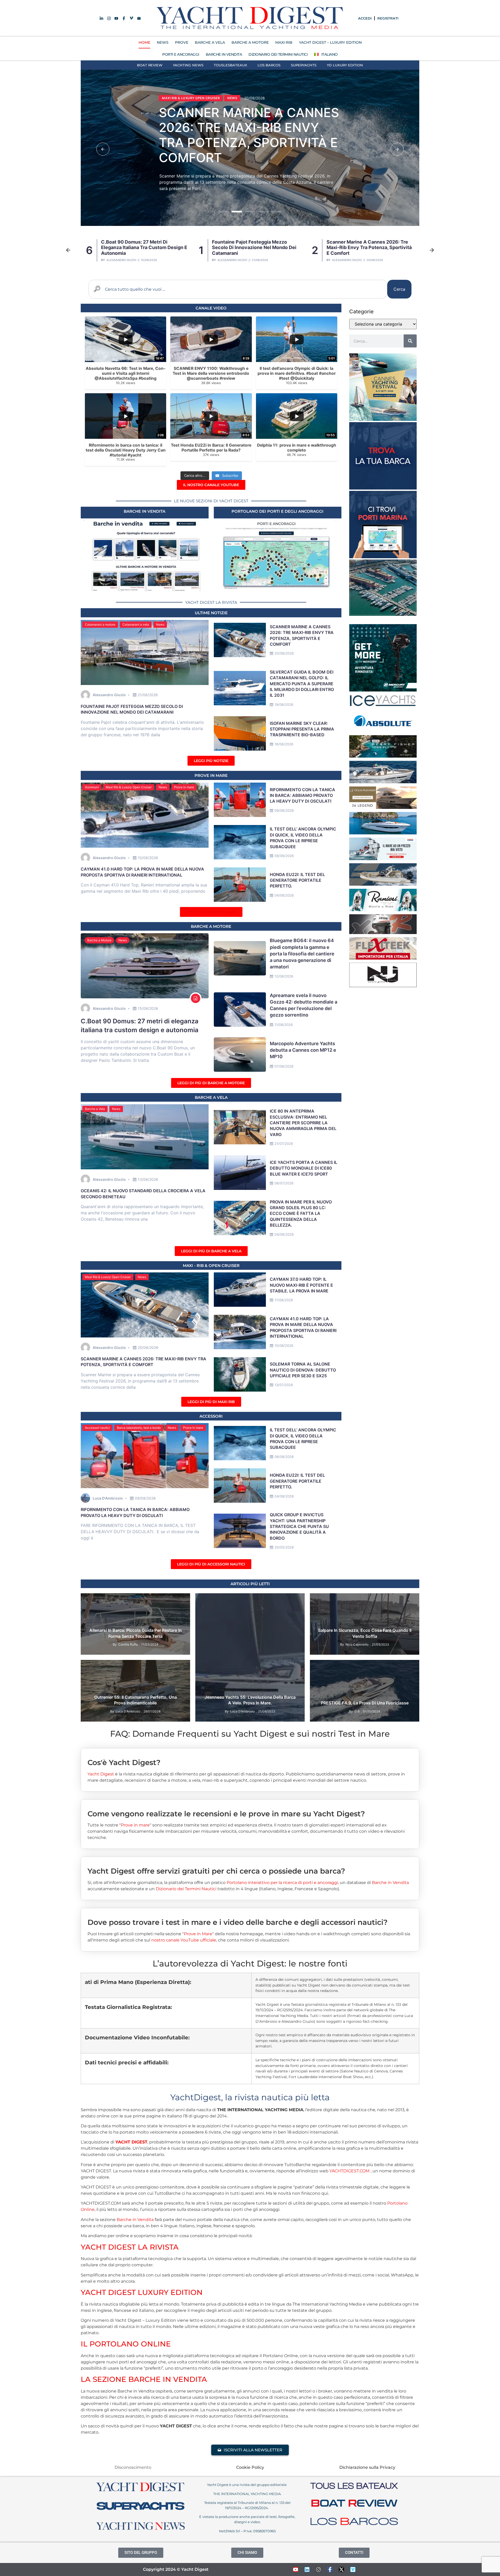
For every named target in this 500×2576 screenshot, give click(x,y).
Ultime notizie (211, 613)
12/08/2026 (284, 976)
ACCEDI (365, 18)
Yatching (179, 1599)
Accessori (211, 1416)
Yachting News (188, 65)
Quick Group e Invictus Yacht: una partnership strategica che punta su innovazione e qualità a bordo (299, 1526)
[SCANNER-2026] (383, 782)
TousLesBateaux (230, 65)
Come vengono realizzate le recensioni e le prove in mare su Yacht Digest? (226, 1814)
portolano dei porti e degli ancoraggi (277, 511)
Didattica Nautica (118, 1599)
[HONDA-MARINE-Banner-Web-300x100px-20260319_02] (383, 859)
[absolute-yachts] (383, 731)
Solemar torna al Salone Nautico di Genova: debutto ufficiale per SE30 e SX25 (303, 1370)
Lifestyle (146, 1599)
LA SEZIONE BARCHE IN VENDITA (144, 2379)
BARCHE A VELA (210, 42)
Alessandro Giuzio (121, 260)
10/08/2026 (148, 858)
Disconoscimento (133, 2467)
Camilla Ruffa (128, 1644)
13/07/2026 (284, 1385)
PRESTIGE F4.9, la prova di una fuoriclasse (365, 1703)
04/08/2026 (284, 895)
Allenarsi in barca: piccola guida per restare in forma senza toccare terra (136, 1633)
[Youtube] (296, 2569)
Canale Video (211, 308)
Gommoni (92, 787)
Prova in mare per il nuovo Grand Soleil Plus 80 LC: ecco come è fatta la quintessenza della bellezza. (301, 1214)
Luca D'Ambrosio (108, 1498)
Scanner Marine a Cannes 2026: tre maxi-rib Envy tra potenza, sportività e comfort (143, 248)
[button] (103, 149)
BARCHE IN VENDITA (224, 54)
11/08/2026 (284, 1025)
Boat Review (150, 65)
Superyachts (304, 65)
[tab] (250, 1758)
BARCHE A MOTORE (250, 42)
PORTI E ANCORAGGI (181, 54)
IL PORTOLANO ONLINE (126, 2344)
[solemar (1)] (383, 884)
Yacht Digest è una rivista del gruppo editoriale (247, 2485)
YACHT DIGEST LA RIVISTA (130, 2247)
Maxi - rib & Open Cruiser (211, 1265)
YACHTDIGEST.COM (349, 2171)
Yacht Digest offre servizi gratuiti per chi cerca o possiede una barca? (216, 1871)
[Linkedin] (307, 2569)
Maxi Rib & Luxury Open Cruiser (191, 98)
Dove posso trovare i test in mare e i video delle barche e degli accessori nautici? (238, 1922)
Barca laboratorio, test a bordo (139, 1428)
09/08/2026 (284, 810)
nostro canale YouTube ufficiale (184, 1940)
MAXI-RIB (284, 42)
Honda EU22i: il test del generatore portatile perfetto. (297, 880)
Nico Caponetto (357, 1644)
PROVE (182, 42)
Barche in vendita (145, 511)
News (232, 98)
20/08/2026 (284, 653)
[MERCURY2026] (383, 690)
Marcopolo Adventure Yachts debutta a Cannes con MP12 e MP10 (303, 1050)
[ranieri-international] (383, 910)
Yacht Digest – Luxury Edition (330, 42)
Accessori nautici (97, 1428)
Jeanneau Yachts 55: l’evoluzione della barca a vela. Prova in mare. (250, 1700)
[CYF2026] (383, 419)
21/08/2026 (148, 695)
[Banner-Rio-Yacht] (383, 833)
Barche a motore (211, 926)
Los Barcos (269, 65)
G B (357, 1711)
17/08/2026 (284, 1300)
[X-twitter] (341, 2569)
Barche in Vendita (390, 1883)
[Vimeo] (353, 2569)
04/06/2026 (284, 1234)
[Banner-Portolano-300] (383, 557)
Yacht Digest (101, 1774)
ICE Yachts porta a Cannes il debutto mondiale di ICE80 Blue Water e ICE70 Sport (304, 1168)
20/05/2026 (284, 1547)
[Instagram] (318, 2569)
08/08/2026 (284, 856)
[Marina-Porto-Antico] (383, 614)
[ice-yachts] (383, 705)
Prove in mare (184, 787)
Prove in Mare (211, 775)
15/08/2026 (148, 1008)
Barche (227, 1599)
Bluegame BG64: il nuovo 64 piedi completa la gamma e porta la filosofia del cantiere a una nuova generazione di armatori (302, 954)
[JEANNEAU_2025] (383, 756)
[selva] (383, 932)
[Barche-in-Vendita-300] (383, 488)
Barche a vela (211, 1097)
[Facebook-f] (330, 2569)
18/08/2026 (284, 744)
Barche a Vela (95, 1109)
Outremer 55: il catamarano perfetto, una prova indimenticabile (136, 1700)
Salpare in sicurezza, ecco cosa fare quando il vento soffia (365, 1633)
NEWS (163, 42)
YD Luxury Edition (345, 65)
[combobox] (238, 289)
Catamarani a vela (136, 624)
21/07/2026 (284, 1144)
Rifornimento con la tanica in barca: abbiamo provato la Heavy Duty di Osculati (302, 795)
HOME (144, 42)
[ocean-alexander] (383, 807)
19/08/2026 (284, 705)
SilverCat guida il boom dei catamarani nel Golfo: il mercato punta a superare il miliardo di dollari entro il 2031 (256, 248)
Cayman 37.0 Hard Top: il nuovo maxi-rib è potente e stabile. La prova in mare (248, 135)
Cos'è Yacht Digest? (124, 1763)
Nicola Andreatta (347, 260)
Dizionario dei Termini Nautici (278, 54)
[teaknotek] (383, 958)
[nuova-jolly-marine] (383, 986)
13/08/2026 (148, 1179)
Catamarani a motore (100, 624)
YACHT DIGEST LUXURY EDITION (142, 2292)
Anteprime (208, 1599)
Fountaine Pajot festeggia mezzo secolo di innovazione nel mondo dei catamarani (132, 709)
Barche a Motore (99, 940)
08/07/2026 (284, 1183)
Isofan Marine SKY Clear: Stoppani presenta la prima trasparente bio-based (367, 248)
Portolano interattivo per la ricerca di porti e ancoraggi (282, 1883)
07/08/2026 (284, 1066)
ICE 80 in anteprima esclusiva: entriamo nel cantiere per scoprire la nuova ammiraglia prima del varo (303, 1123)
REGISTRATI (388, 18)
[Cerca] (410, 341)
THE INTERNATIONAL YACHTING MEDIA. (247, 2494)
